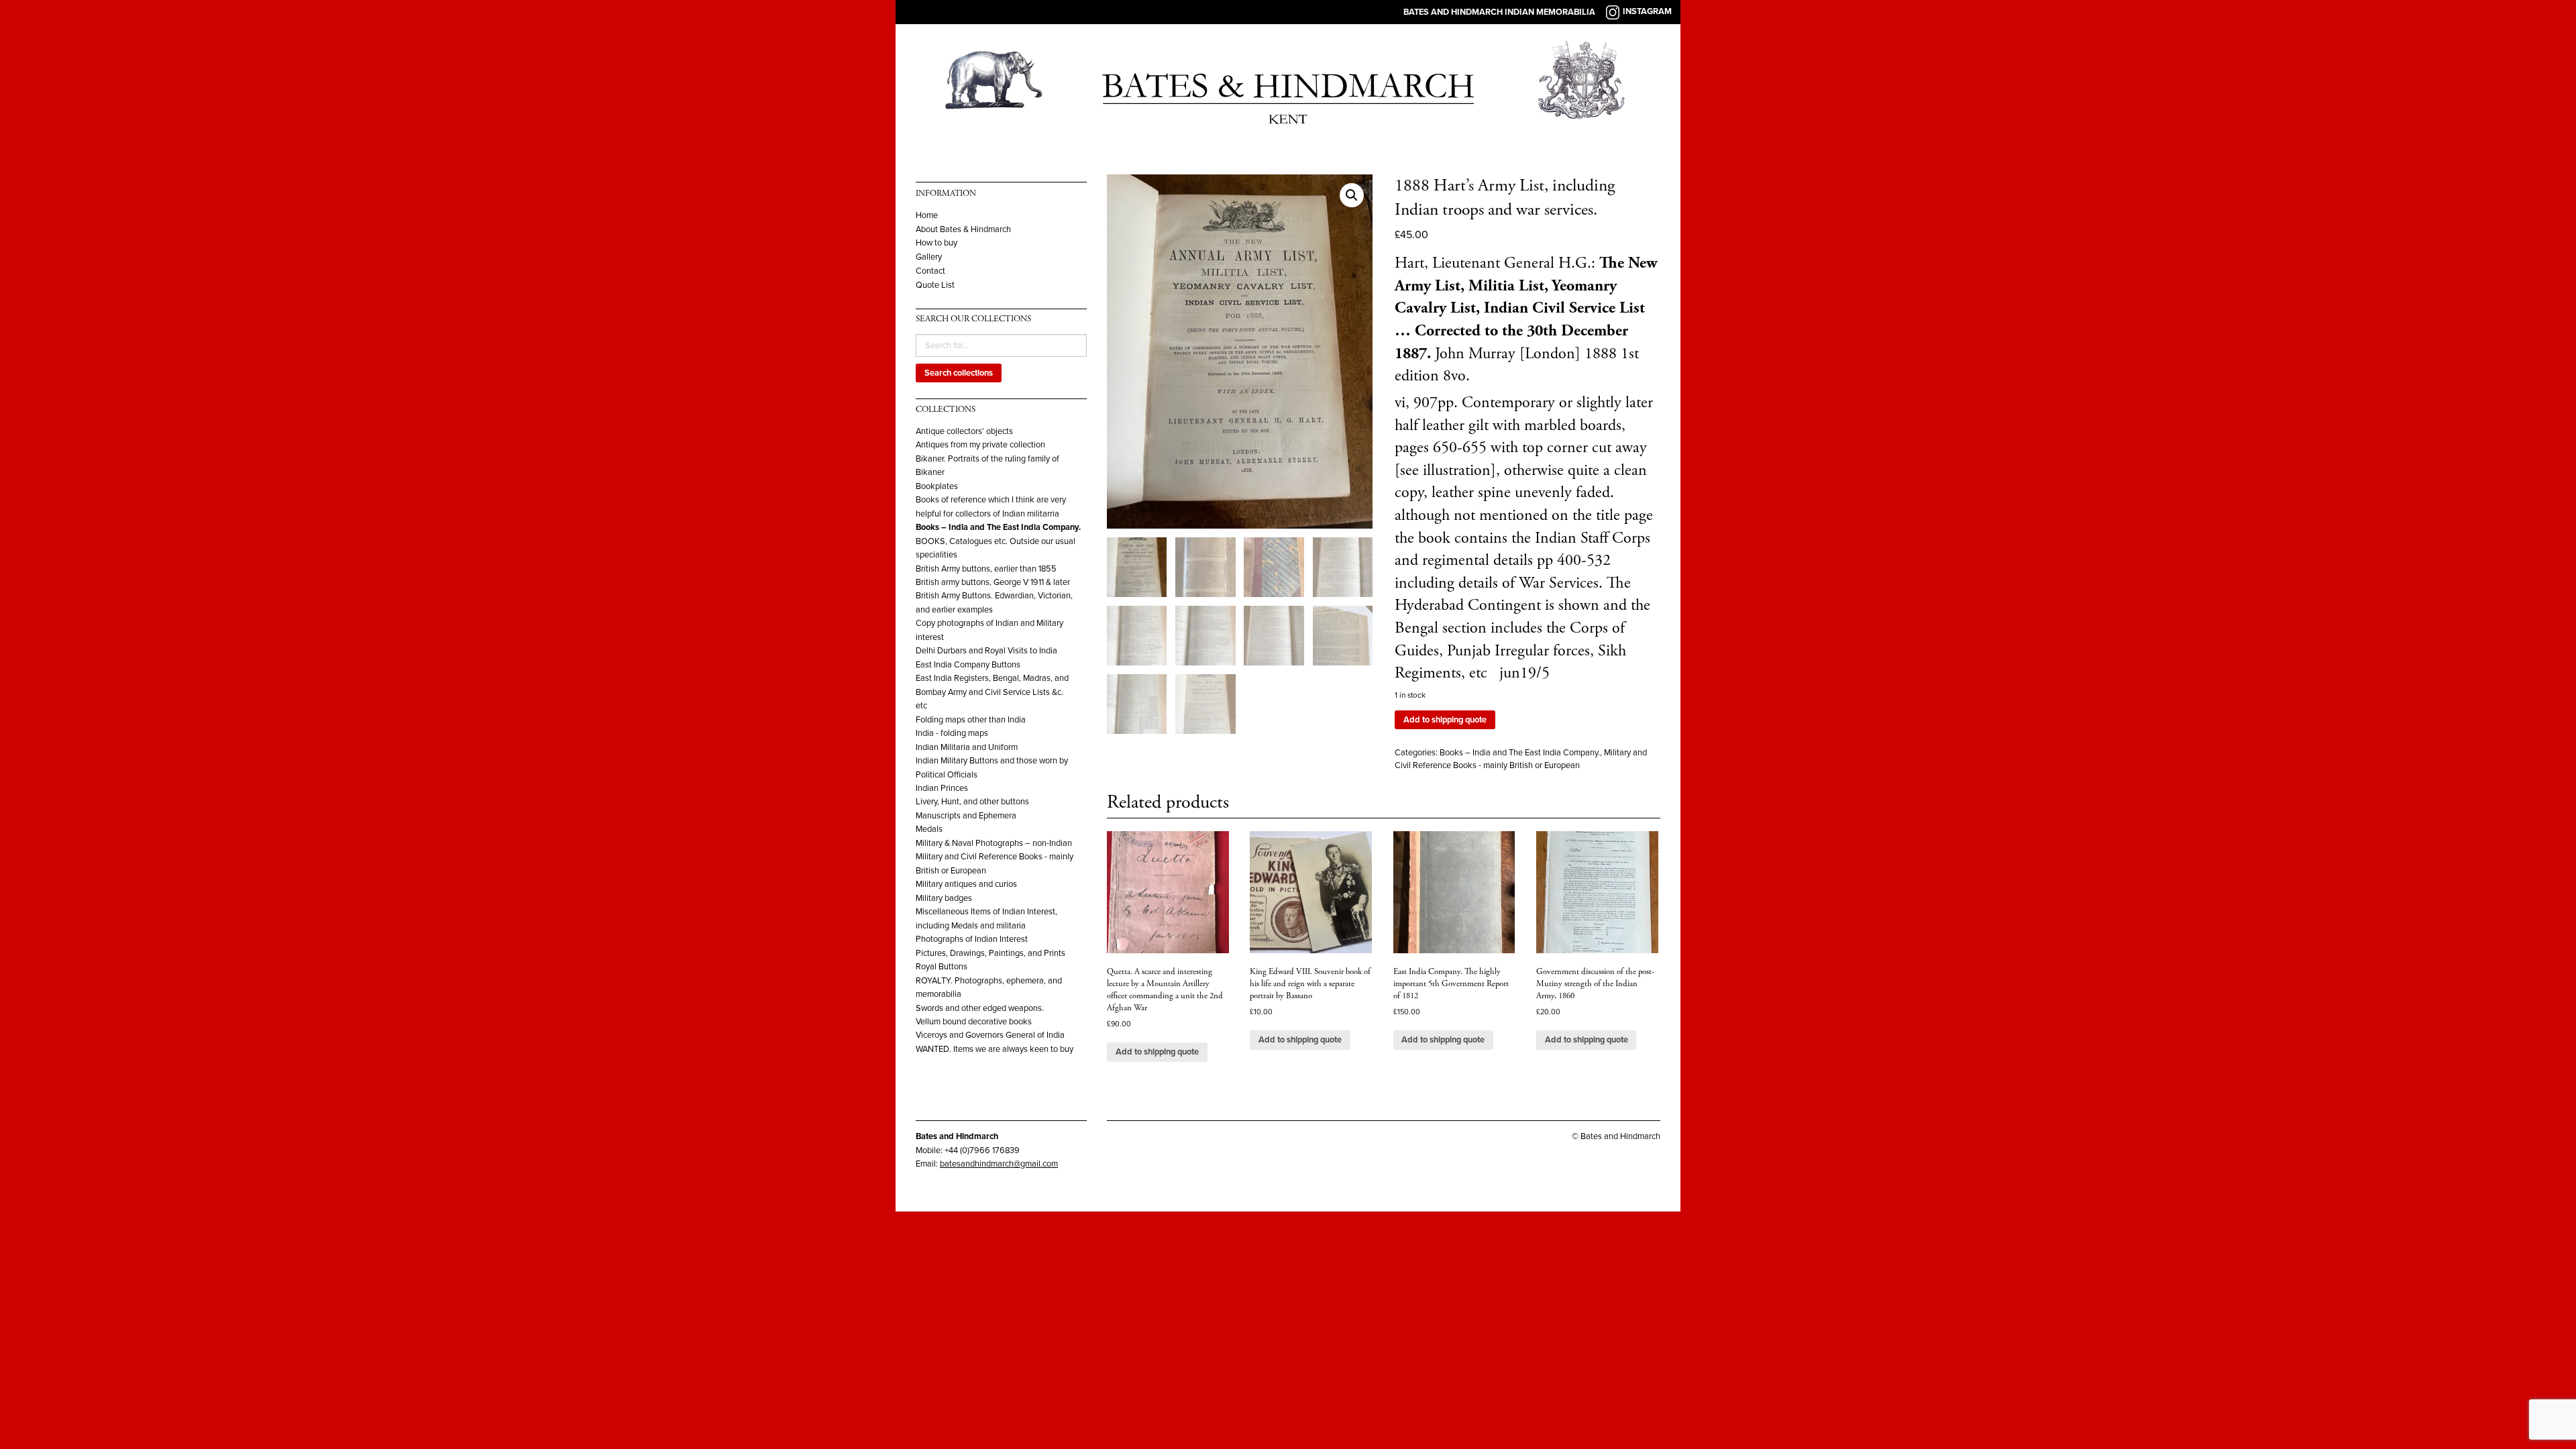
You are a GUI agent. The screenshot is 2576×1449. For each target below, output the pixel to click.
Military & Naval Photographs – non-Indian (994, 843)
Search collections (959, 373)
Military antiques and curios (966, 884)
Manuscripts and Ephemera (966, 816)
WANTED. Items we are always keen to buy (995, 1049)
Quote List (935, 285)
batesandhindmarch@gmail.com (999, 1164)
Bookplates (937, 486)
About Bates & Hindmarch (963, 230)
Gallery (929, 257)
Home (927, 216)
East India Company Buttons (968, 665)
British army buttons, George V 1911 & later (993, 582)
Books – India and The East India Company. (998, 527)
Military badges (944, 898)
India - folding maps (952, 733)
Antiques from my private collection (980, 445)
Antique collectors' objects (964, 431)
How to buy (936, 243)
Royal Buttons (942, 967)
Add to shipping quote (1445, 720)
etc (921, 706)
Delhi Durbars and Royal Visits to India (986, 651)
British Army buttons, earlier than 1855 (986, 569)
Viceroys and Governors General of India (990, 1035)
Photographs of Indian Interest (972, 939)
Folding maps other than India (971, 720)
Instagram (1647, 11)
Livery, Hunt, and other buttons (972, 802)
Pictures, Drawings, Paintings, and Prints (990, 953)
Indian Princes (942, 788)
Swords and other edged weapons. (980, 1008)
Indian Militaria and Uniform (967, 747)
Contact (930, 271)
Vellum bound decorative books (974, 1022)
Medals (929, 829)
